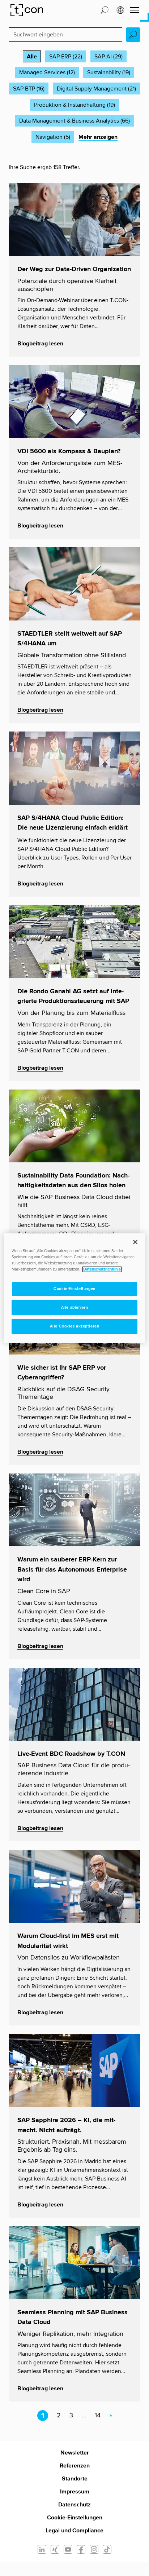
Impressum (75, 2492)
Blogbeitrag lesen (40, 344)
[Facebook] (81, 2549)
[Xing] (55, 2549)
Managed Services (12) (47, 72)
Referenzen (75, 2466)
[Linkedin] (42, 2549)
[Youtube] (68, 2549)
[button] (105, 10)
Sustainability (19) (109, 72)
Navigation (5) (53, 137)
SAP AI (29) (108, 57)
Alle (32, 57)
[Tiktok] (107, 2549)
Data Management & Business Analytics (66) (74, 121)
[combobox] (65, 35)
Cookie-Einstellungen (75, 2518)
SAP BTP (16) (29, 89)
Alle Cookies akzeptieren (75, 1326)
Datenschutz (74, 2505)
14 (98, 2416)
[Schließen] (135, 1242)
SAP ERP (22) (66, 57)
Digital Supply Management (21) (96, 89)
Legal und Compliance (74, 2531)
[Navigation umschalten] (134, 10)
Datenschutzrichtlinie (102, 1269)
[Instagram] (94, 2549)
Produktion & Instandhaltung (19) (74, 105)
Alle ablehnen (74, 1307)
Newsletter (75, 2453)
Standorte (75, 2479)
